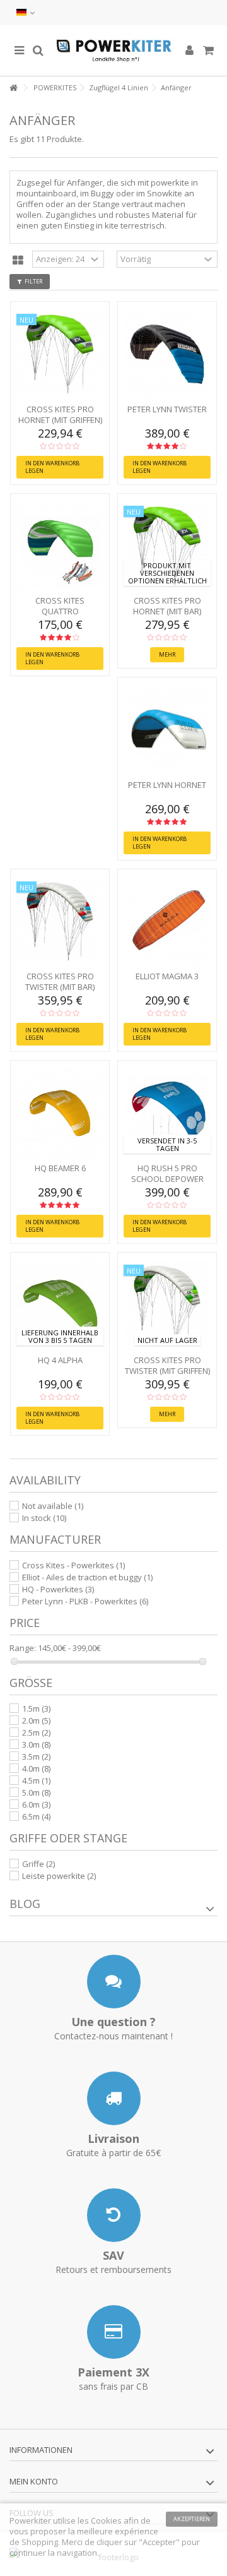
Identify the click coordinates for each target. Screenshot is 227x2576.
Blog (25, 1904)
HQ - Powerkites (58, 1589)
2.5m (36, 1732)
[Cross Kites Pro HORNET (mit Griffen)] (60, 354)
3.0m (36, 1744)
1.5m (36, 1708)
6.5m (36, 1816)
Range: (23, 1648)
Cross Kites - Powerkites (73, 1565)
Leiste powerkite (59, 1876)
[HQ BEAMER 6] (60, 1113)
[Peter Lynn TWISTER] (167, 354)
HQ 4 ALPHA (60, 1360)
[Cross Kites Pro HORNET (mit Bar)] (167, 546)
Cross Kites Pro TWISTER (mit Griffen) (167, 1365)
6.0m (36, 1804)
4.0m (36, 1768)
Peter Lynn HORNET (167, 785)
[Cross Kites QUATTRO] (60, 546)
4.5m (36, 1780)
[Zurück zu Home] (13, 88)
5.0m (36, 1792)
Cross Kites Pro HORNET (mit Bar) (167, 606)
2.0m (36, 1720)
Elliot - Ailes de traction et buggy (87, 1577)
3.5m (36, 1756)
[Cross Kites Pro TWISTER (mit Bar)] (60, 922)
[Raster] (18, 261)
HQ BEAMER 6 (60, 1168)
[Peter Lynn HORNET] (167, 730)
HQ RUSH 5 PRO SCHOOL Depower (167, 1173)
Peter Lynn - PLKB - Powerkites (85, 1601)
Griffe (38, 1864)
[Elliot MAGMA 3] (167, 922)
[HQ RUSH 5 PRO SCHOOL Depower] (167, 1113)
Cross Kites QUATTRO (60, 606)
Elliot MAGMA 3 (167, 976)
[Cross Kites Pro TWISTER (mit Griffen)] (167, 1305)
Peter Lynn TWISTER (167, 409)
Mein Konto (34, 2481)
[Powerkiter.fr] (113, 51)
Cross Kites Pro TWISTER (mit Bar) (60, 981)
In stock (44, 1518)
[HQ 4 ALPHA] (60, 1305)
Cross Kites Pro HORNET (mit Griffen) (60, 414)
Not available (53, 1506)
